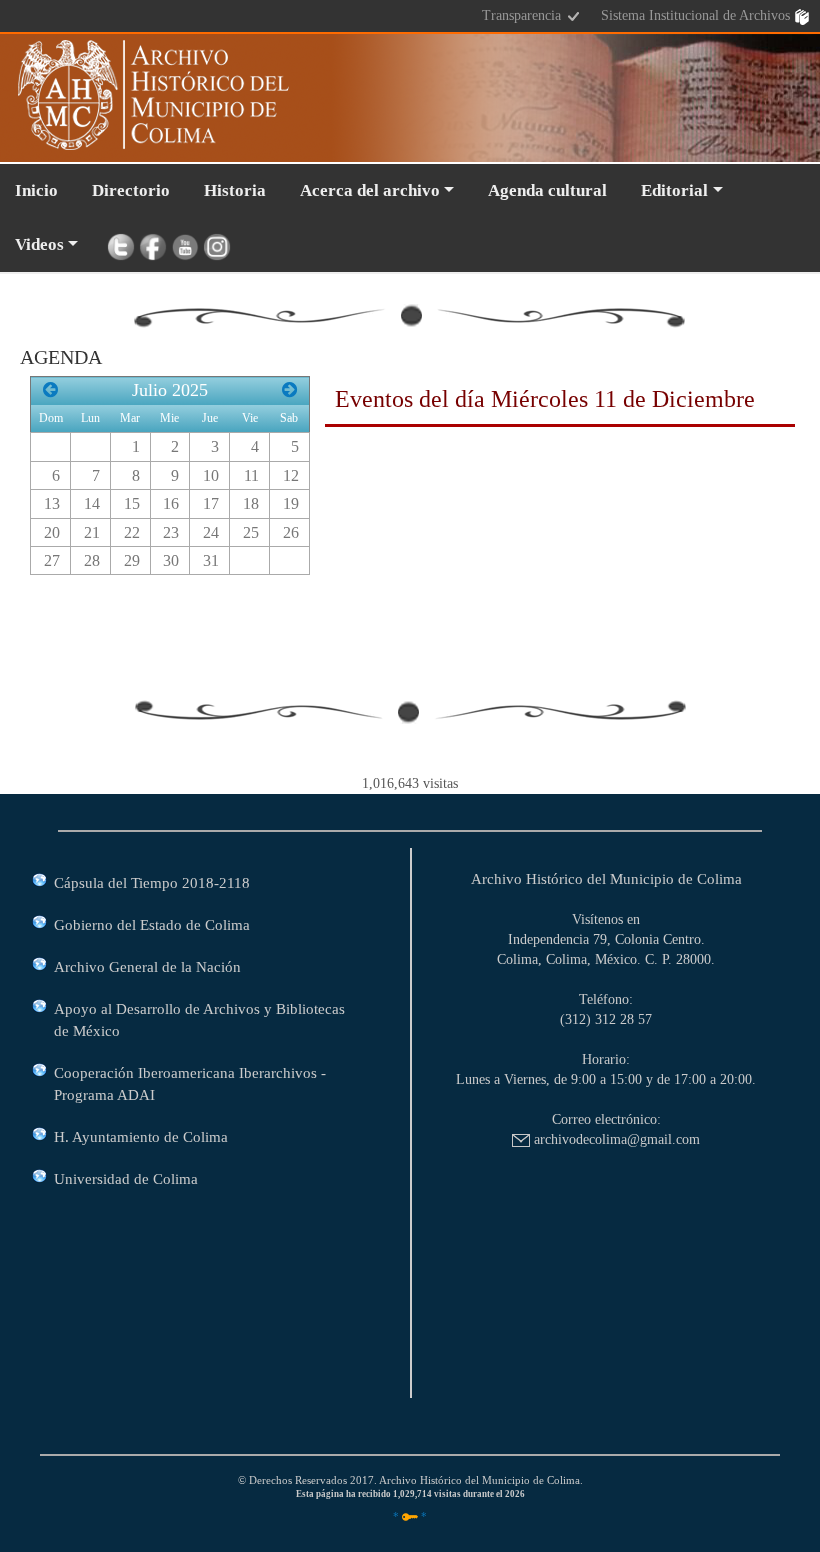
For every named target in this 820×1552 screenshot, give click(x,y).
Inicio (36, 190)
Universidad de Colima (126, 1178)
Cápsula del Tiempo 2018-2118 (152, 882)
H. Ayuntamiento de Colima (141, 1136)
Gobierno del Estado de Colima (152, 924)
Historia (235, 190)
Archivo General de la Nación (147, 966)
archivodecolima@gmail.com (615, 1139)
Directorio (131, 190)
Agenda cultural (547, 190)
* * (410, 1516)
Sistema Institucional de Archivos (697, 15)
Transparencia (523, 15)
